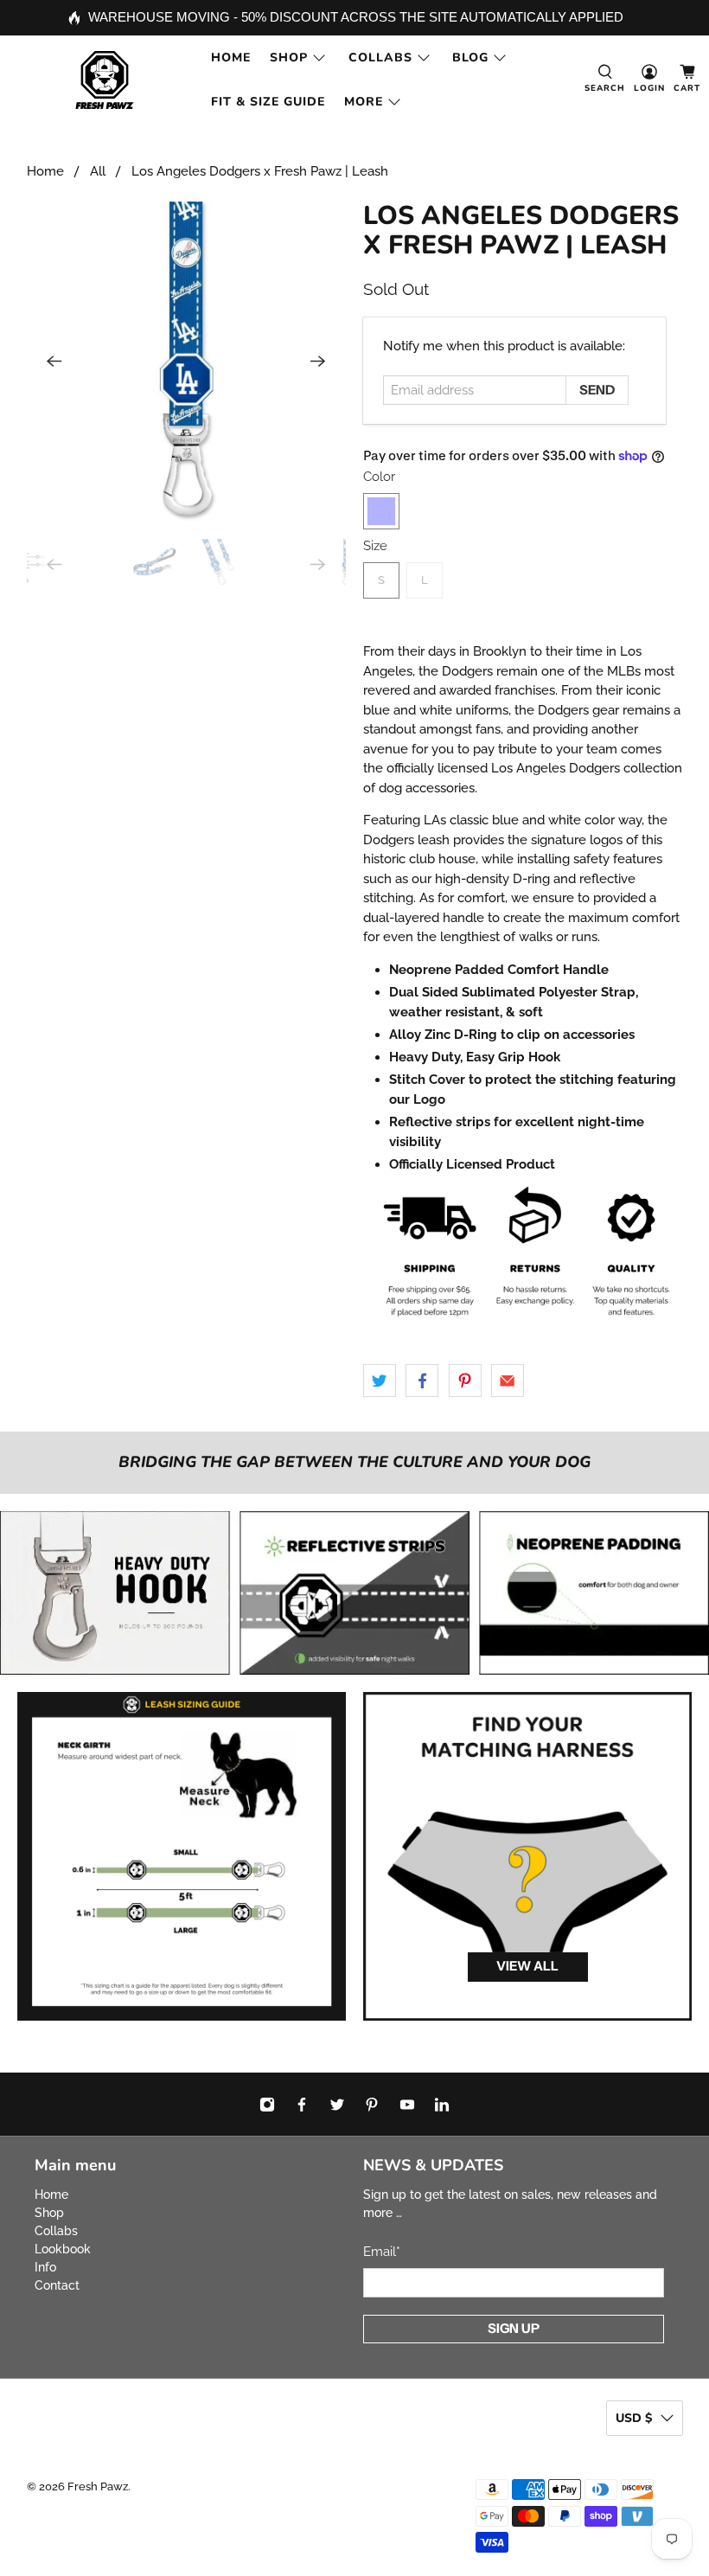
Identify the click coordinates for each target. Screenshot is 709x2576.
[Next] (318, 362)
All (98, 172)
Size (375, 546)
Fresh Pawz (98, 2486)
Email (382, 2252)
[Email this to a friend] (508, 1381)
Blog (470, 58)
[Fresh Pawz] (105, 80)
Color (379, 477)
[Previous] (54, 362)
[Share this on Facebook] (422, 1381)
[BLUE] (381, 511)
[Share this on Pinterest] (465, 1381)
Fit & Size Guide (268, 102)
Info (45, 2267)
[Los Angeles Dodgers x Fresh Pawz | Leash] (187, 362)
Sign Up (514, 2328)
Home (231, 58)
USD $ (634, 2418)
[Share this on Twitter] (380, 1381)
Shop (289, 58)
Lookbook (63, 2249)
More (364, 102)
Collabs (380, 58)
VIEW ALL (527, 1966)
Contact (57, 2285)
